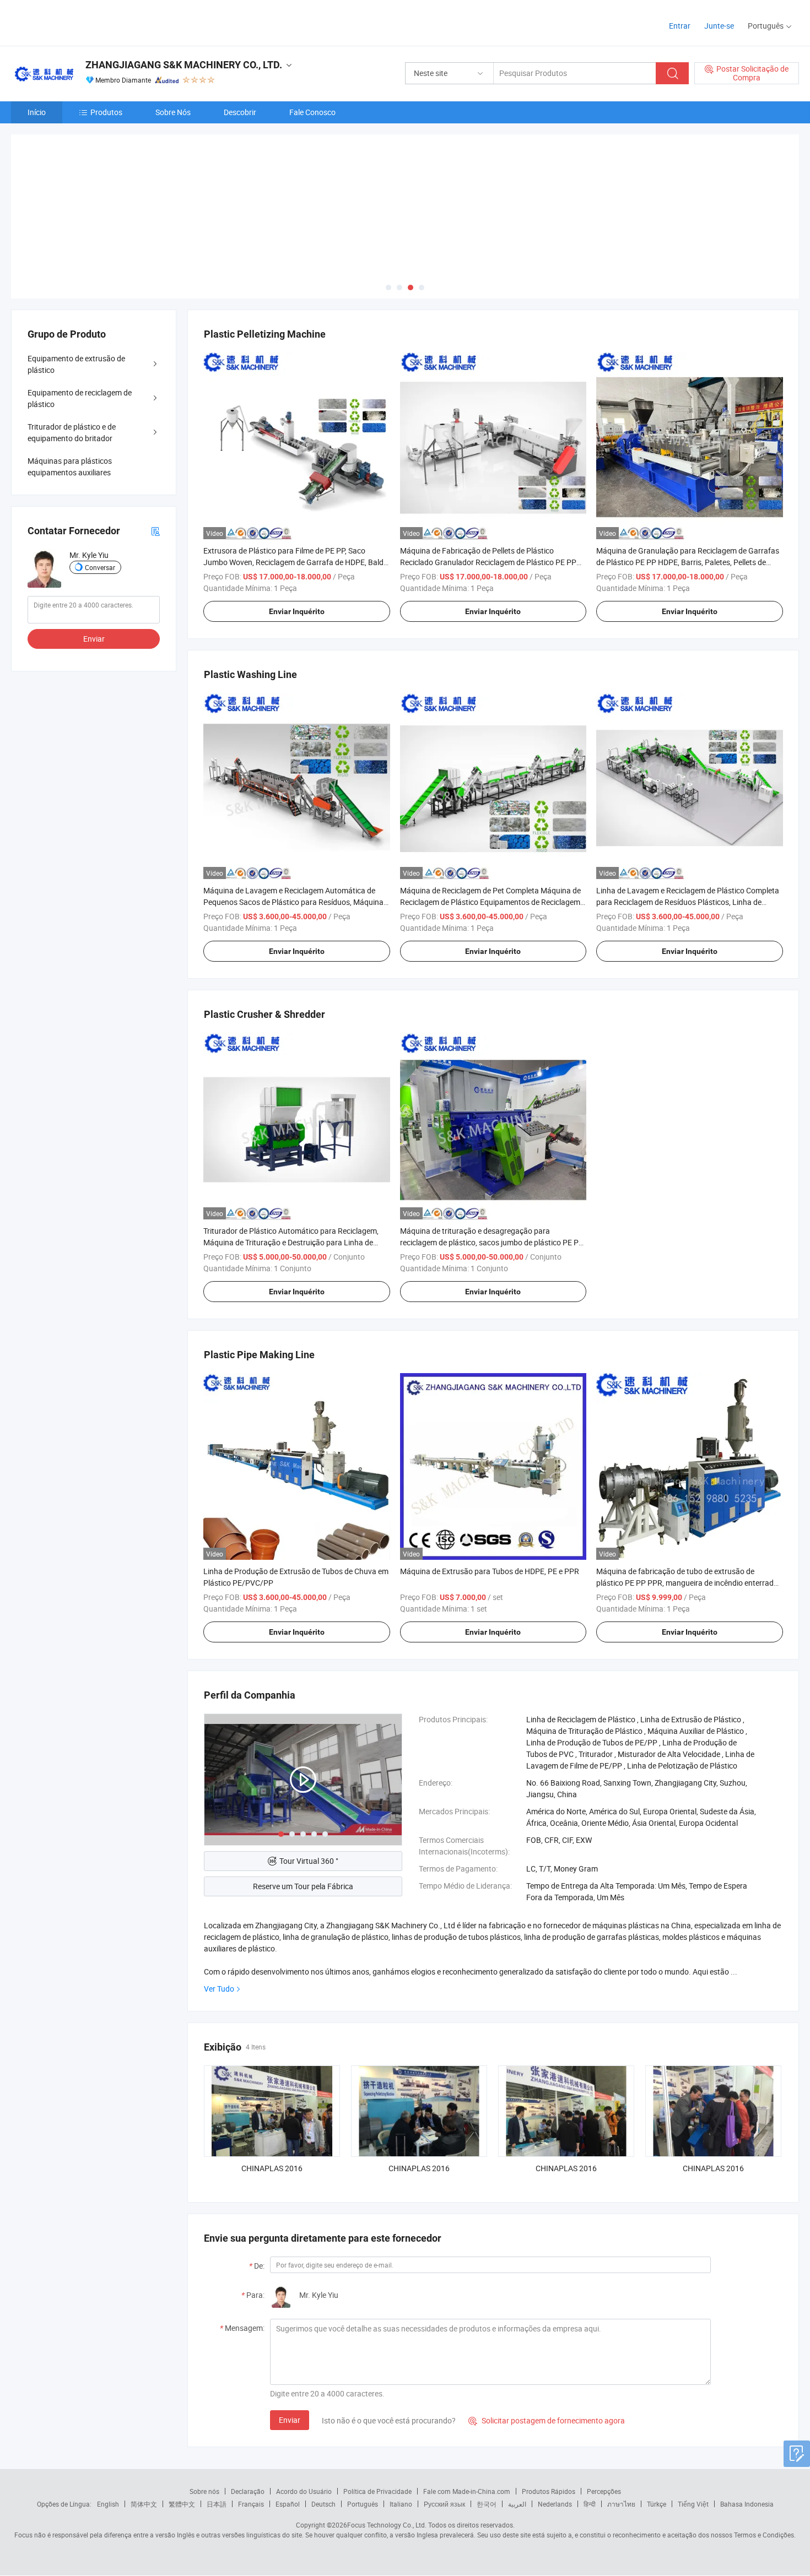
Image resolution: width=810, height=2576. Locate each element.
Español (288, 2504)
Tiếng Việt (693, 2504)
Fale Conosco (312, 112)
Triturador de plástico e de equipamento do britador (72, 432)
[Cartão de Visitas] (155, 531)
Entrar (680, 26)
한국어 (487, 2504)
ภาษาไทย (621, 2504)
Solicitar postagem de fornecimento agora (547, 2420)
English (108, 2504)
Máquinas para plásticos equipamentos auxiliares (70, 467)
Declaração (248, 2491)
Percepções (604, 2491)
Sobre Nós (173, 112)
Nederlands (555, 2504)
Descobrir (240, 112)
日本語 (217, 2504)
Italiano (401, 2504)
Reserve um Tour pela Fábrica (303, 1886)
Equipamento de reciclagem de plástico (80, 398)
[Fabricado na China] (82, 22)
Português (363, 2504)
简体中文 (144, 2504)
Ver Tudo (219, 1989)
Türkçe (657, 2504)
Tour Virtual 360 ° (309, 1861)
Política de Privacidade (377, 2491)
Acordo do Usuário (304, 2491)
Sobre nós (204, 2491)
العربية (517, 2504)
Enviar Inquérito (297, 611)
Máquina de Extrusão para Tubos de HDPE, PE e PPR (490, 1571)
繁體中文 (182, 2504)
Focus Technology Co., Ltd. (387, 2525)
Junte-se (719, 26)
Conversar (100, 567)
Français (251, 2504)
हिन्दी (590, 2504)
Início (37, 112)
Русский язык (444, 2504)
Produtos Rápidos (549, 2491)
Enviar (290, 2420)
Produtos (106, 112)
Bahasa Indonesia (747, 2504)
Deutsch (323, 2504)
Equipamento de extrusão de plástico (76, 364)
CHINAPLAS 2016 (272, 2168)
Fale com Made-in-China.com (467, 2491)
